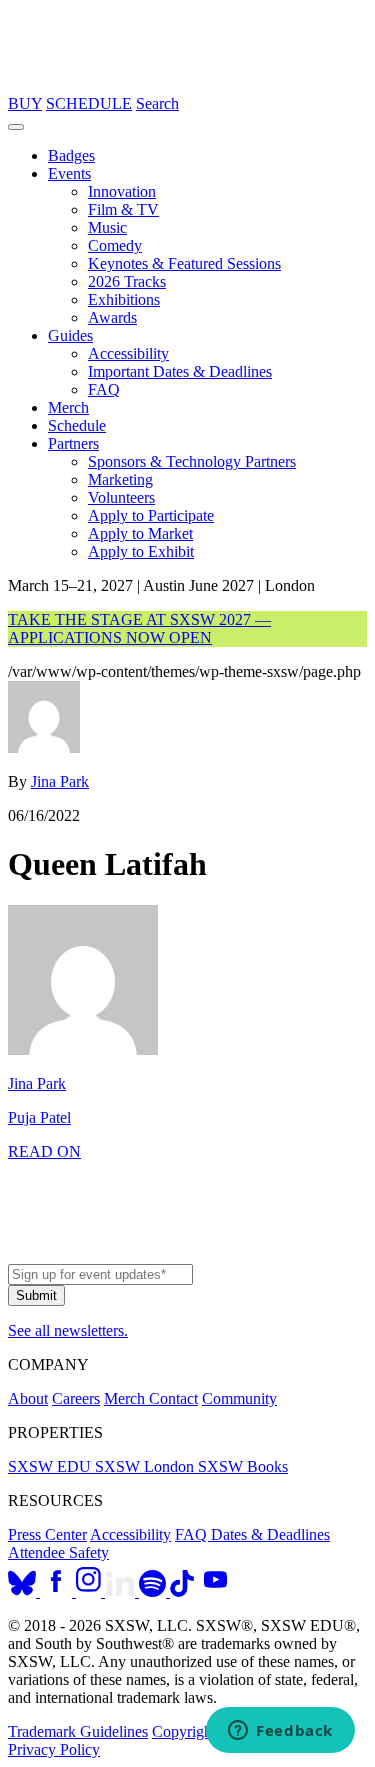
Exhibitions (124, 299)
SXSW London (146, 1466)
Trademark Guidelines (78, 1731)
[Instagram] (90, 1591)
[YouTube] (215, 1591)
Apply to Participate (151, 515)
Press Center (47, 1534)
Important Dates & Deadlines (180, 371)
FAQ (104, 389)
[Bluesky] (24, 1591)
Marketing (120, 479)
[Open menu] (16, 127)
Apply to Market (140, 533)
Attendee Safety (58, 1552)
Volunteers (121, 497)
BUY (25, 103)
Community (239, 1398)
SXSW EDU (51, 1466)
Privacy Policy (54, 1749)
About (28, 1398)
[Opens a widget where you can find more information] (280, 1732)
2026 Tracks (127, 281)
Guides (70, 335)
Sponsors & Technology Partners (192, 461)
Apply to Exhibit (141, 551)
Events (69, 173)
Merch (68, 407)
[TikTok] (182, 1591)
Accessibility (128, 353)
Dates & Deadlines (270, 1534)
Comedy (115, 245)
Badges (71, 155)
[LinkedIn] (122, 1591)
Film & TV (123, 209)
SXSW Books (243, 1466)
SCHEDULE (89, 103)
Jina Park (60, 781)
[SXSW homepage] (187, 1254)
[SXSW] (187, 85)
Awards (112, 317)
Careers (76, 1398)
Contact (173, 1398)
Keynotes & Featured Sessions (184, 263)
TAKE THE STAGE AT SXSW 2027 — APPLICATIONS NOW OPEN (139, 628)
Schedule (77, 425)
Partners (73, 443)
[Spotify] (154, 1591)
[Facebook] (58, 1591)
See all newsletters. (68, 1330)
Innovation (122, 191)
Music (107, 227)
